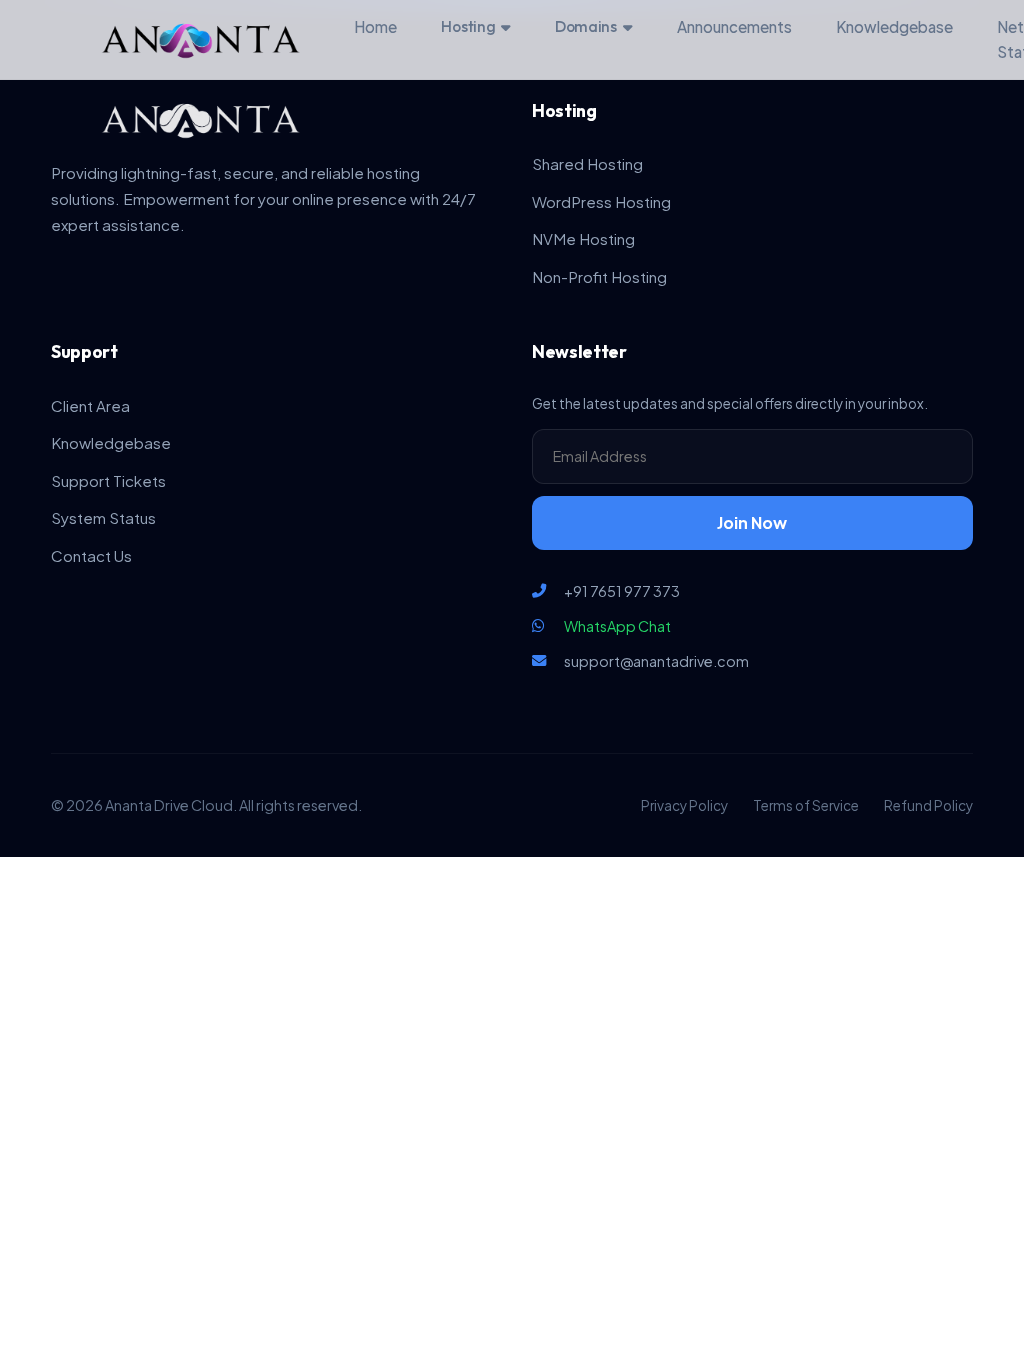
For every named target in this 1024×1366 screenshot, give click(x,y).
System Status (103, 517)
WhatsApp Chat (617, 626)
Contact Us (91, 555)
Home (375, 26)
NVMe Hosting (583, 238)
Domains (586, 26)
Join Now (752, 522)
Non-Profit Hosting (599, 276)
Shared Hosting (587, 163)
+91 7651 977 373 (622, 591)
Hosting (468, 26)
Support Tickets (108, 480)
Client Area (90, 405)
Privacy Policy (684, 805)
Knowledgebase (894, 26)
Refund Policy (928, 805)
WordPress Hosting (601, 201)
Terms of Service (806, 805)
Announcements (734, 26)
